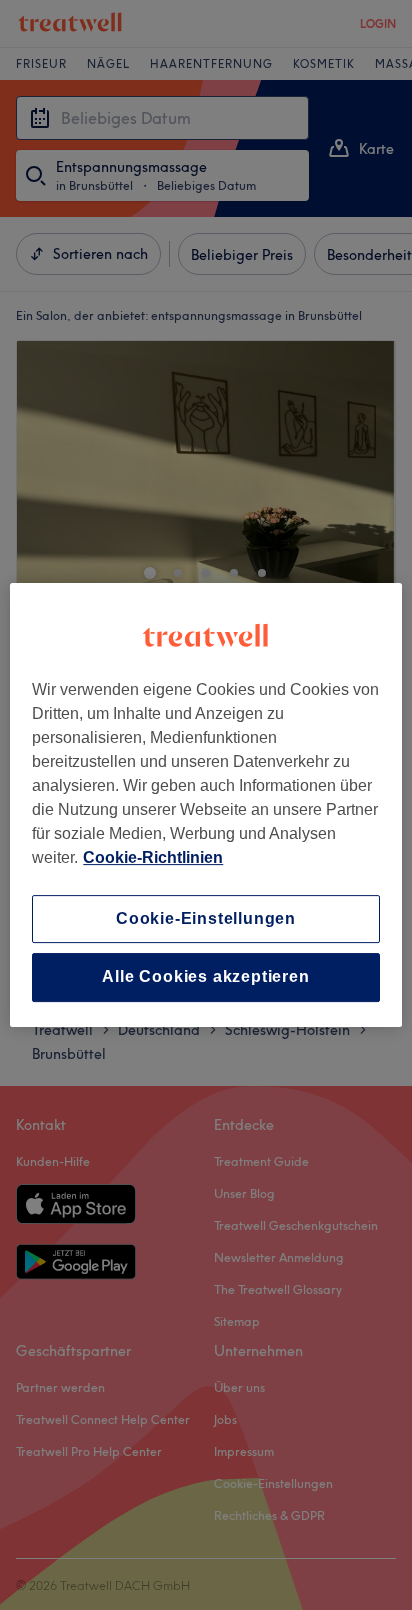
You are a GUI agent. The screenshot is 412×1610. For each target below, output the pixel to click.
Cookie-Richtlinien (153, 857)
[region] (205, 805)
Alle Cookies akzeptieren (205, 977)
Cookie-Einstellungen (206, 918)
